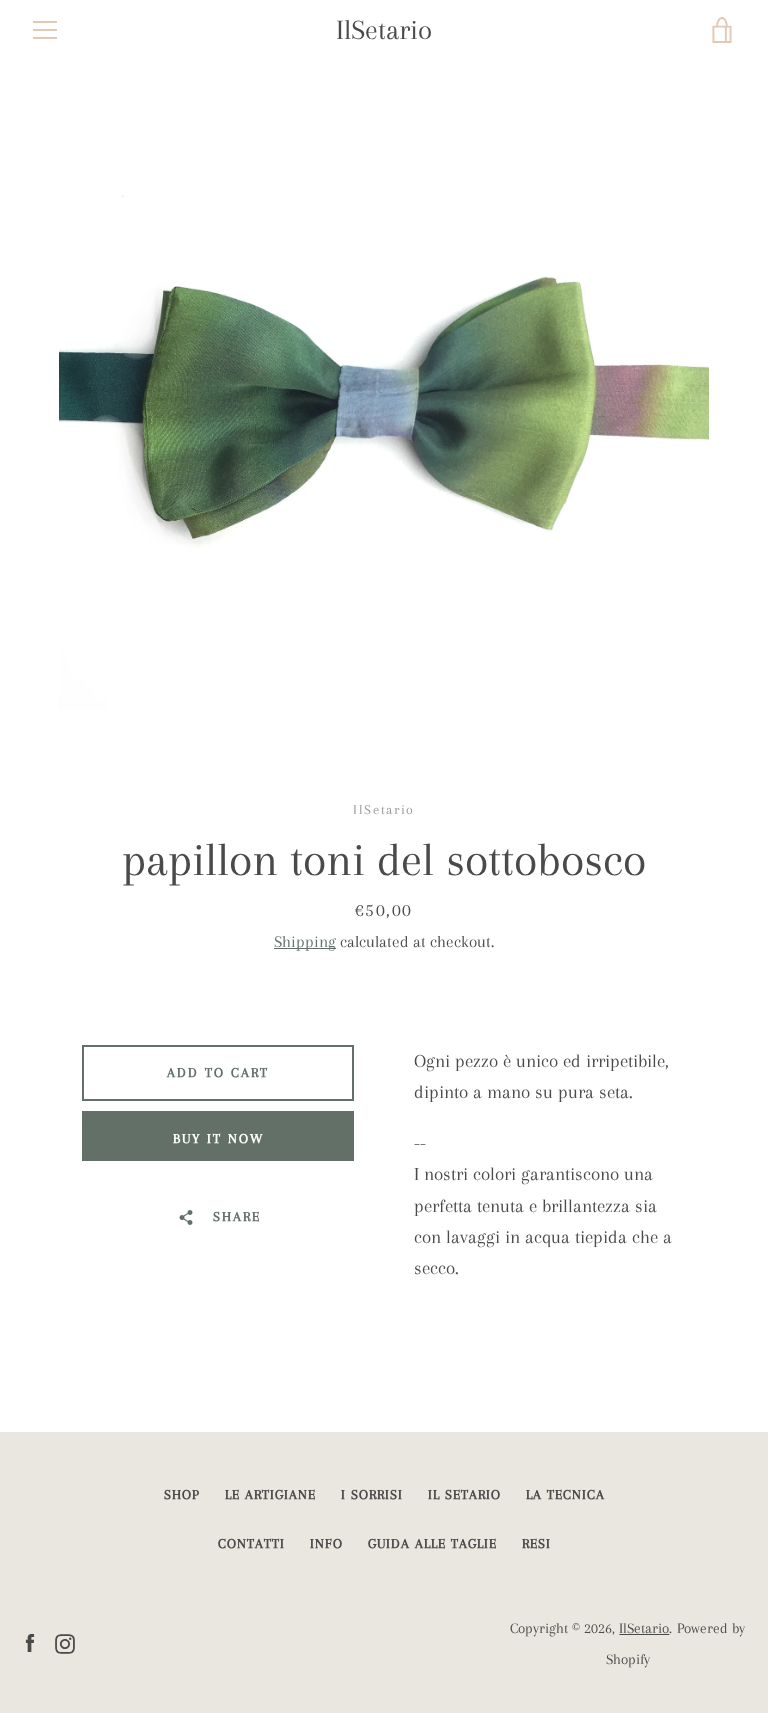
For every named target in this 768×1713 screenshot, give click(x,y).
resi (536, 1543)
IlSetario (384, 30)
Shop (182, 1494)
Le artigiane (270, 1494)
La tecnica (565, 1494)
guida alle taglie (432, 1543)
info (326, 1543)
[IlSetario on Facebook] (30, 1641)
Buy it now (218, 1138)
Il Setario (464, 1494)
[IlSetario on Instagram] (65, 1641)
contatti (251, 1543)
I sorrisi (372, 1494)
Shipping (305, 941)
